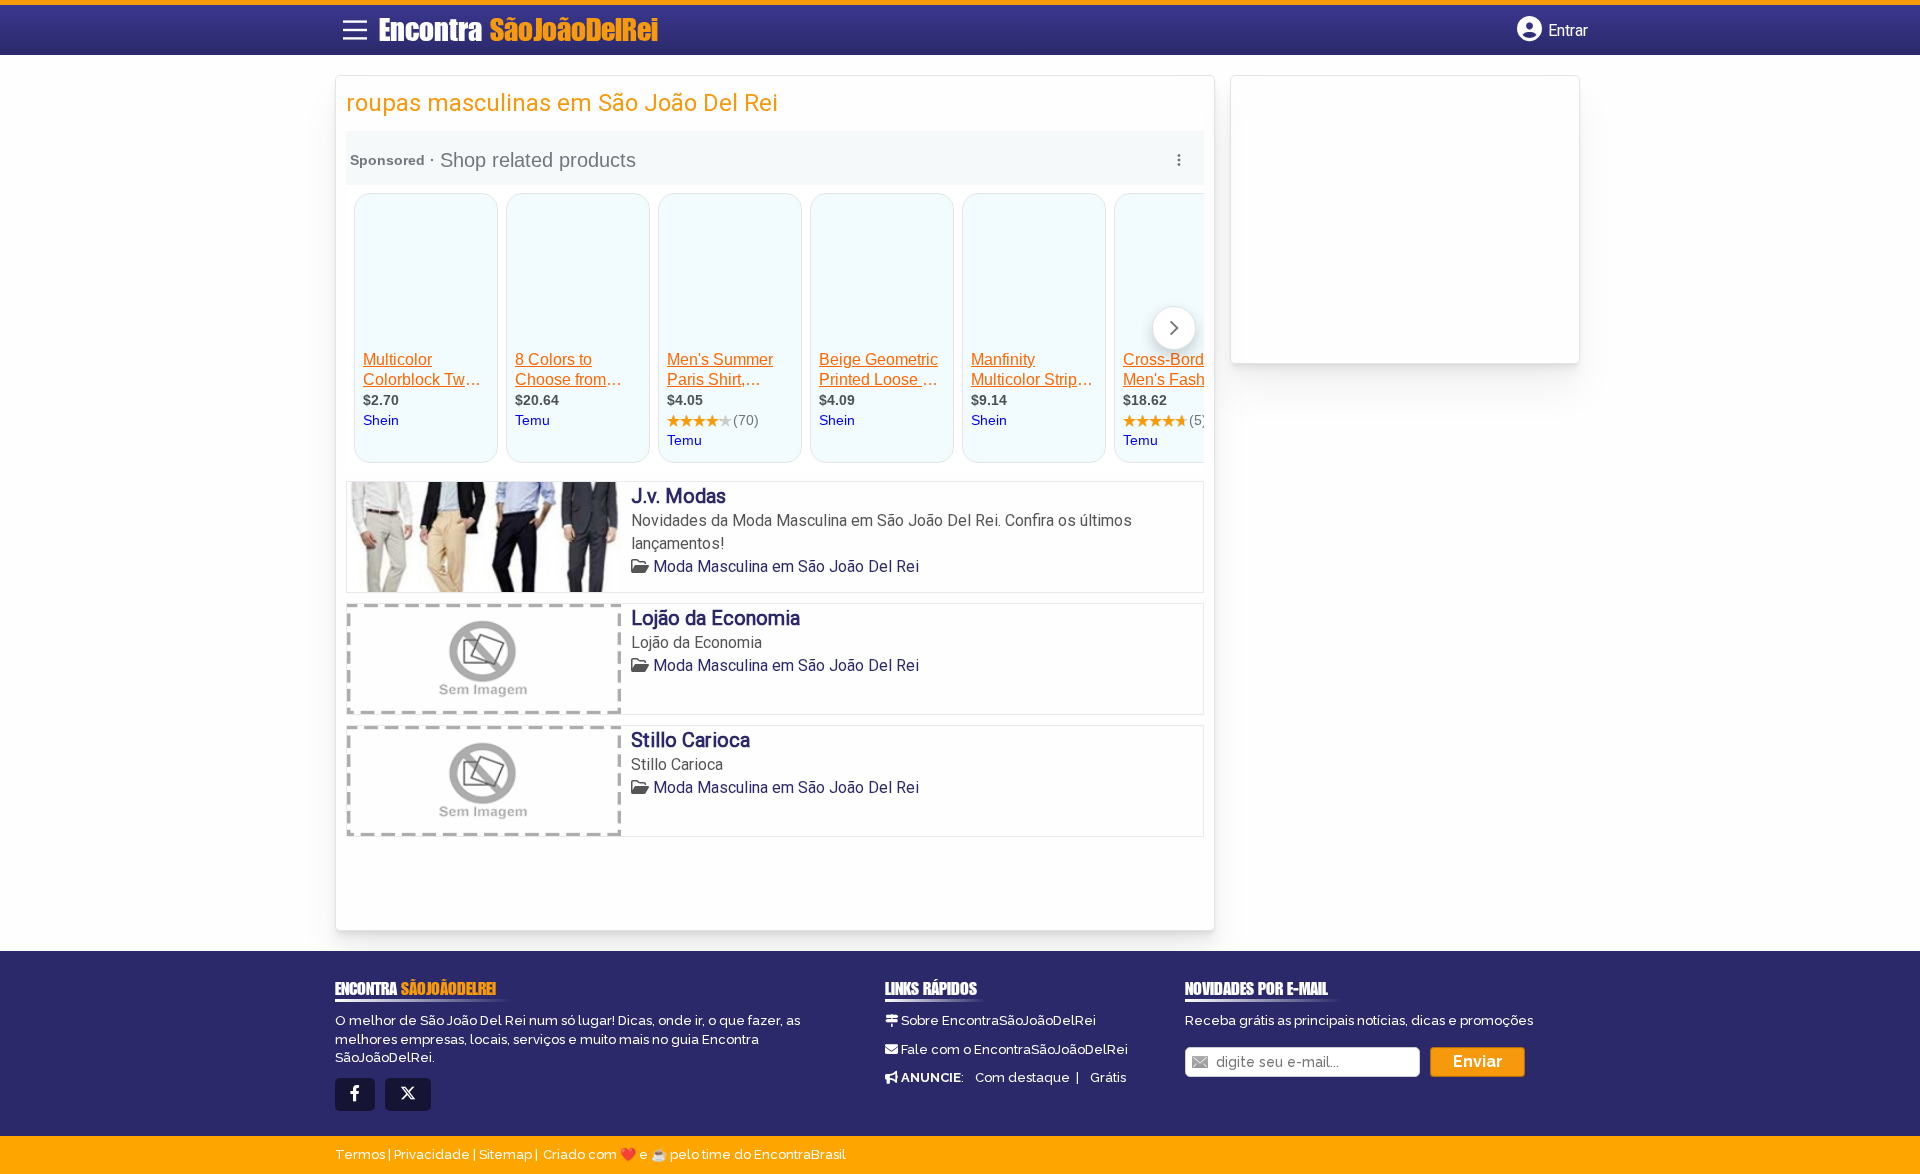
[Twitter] (408, 1094)
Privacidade (432, 1154)
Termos (360, 1154)
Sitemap (505, 1154)
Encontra (518, 29)
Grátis (1108, 1077)
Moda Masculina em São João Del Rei (786, 566)
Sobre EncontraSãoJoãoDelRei (998, 1020)
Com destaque (1022, 1077)
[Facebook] (355, 1094)
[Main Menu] (355, 30)
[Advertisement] (1391, 221)
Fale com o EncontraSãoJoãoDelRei (1014, 1049)
